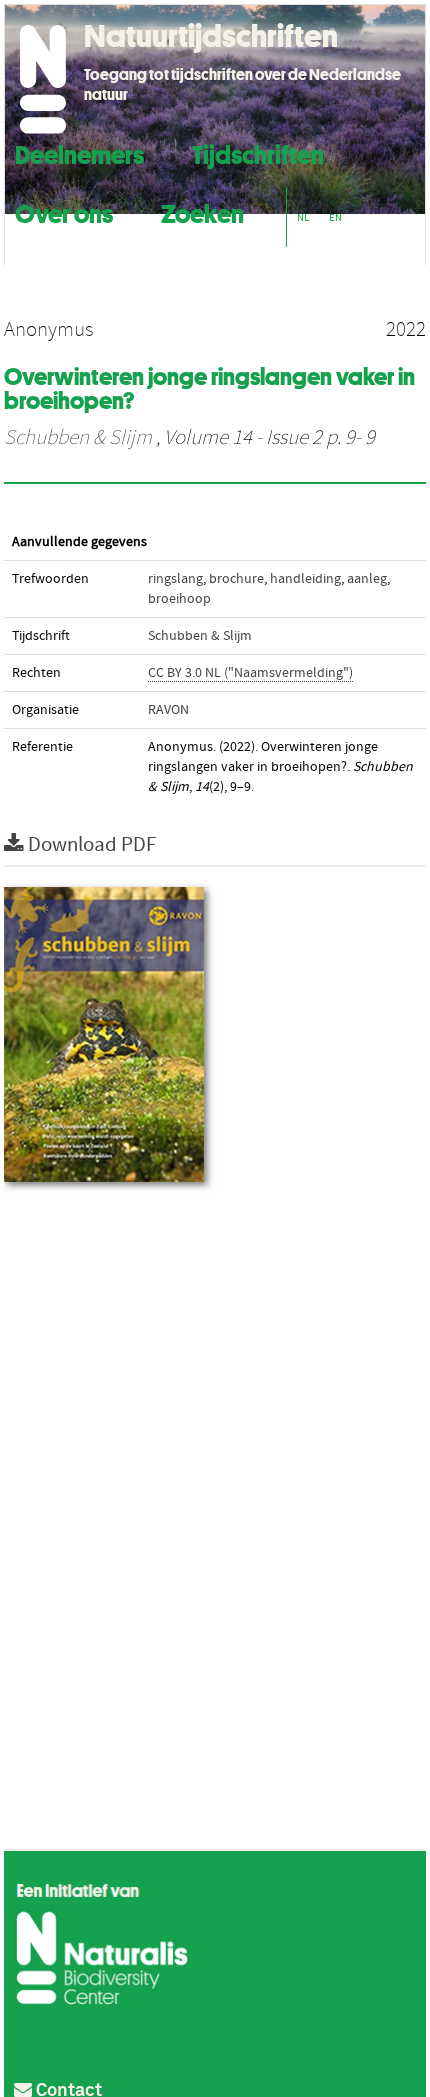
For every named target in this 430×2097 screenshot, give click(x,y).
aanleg (367, 579)
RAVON (168, 710)
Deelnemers (79, 152)
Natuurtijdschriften (211, 36)
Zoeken (202, 211)
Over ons (64, 211)
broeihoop (179, 599)
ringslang (175, 579)
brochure (236, 579)
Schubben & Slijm (78, 438)
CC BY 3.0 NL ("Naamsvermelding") (250, 673)
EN (335, 217)
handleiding (305, 579)
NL (303, 217)
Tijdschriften (258, 152)
